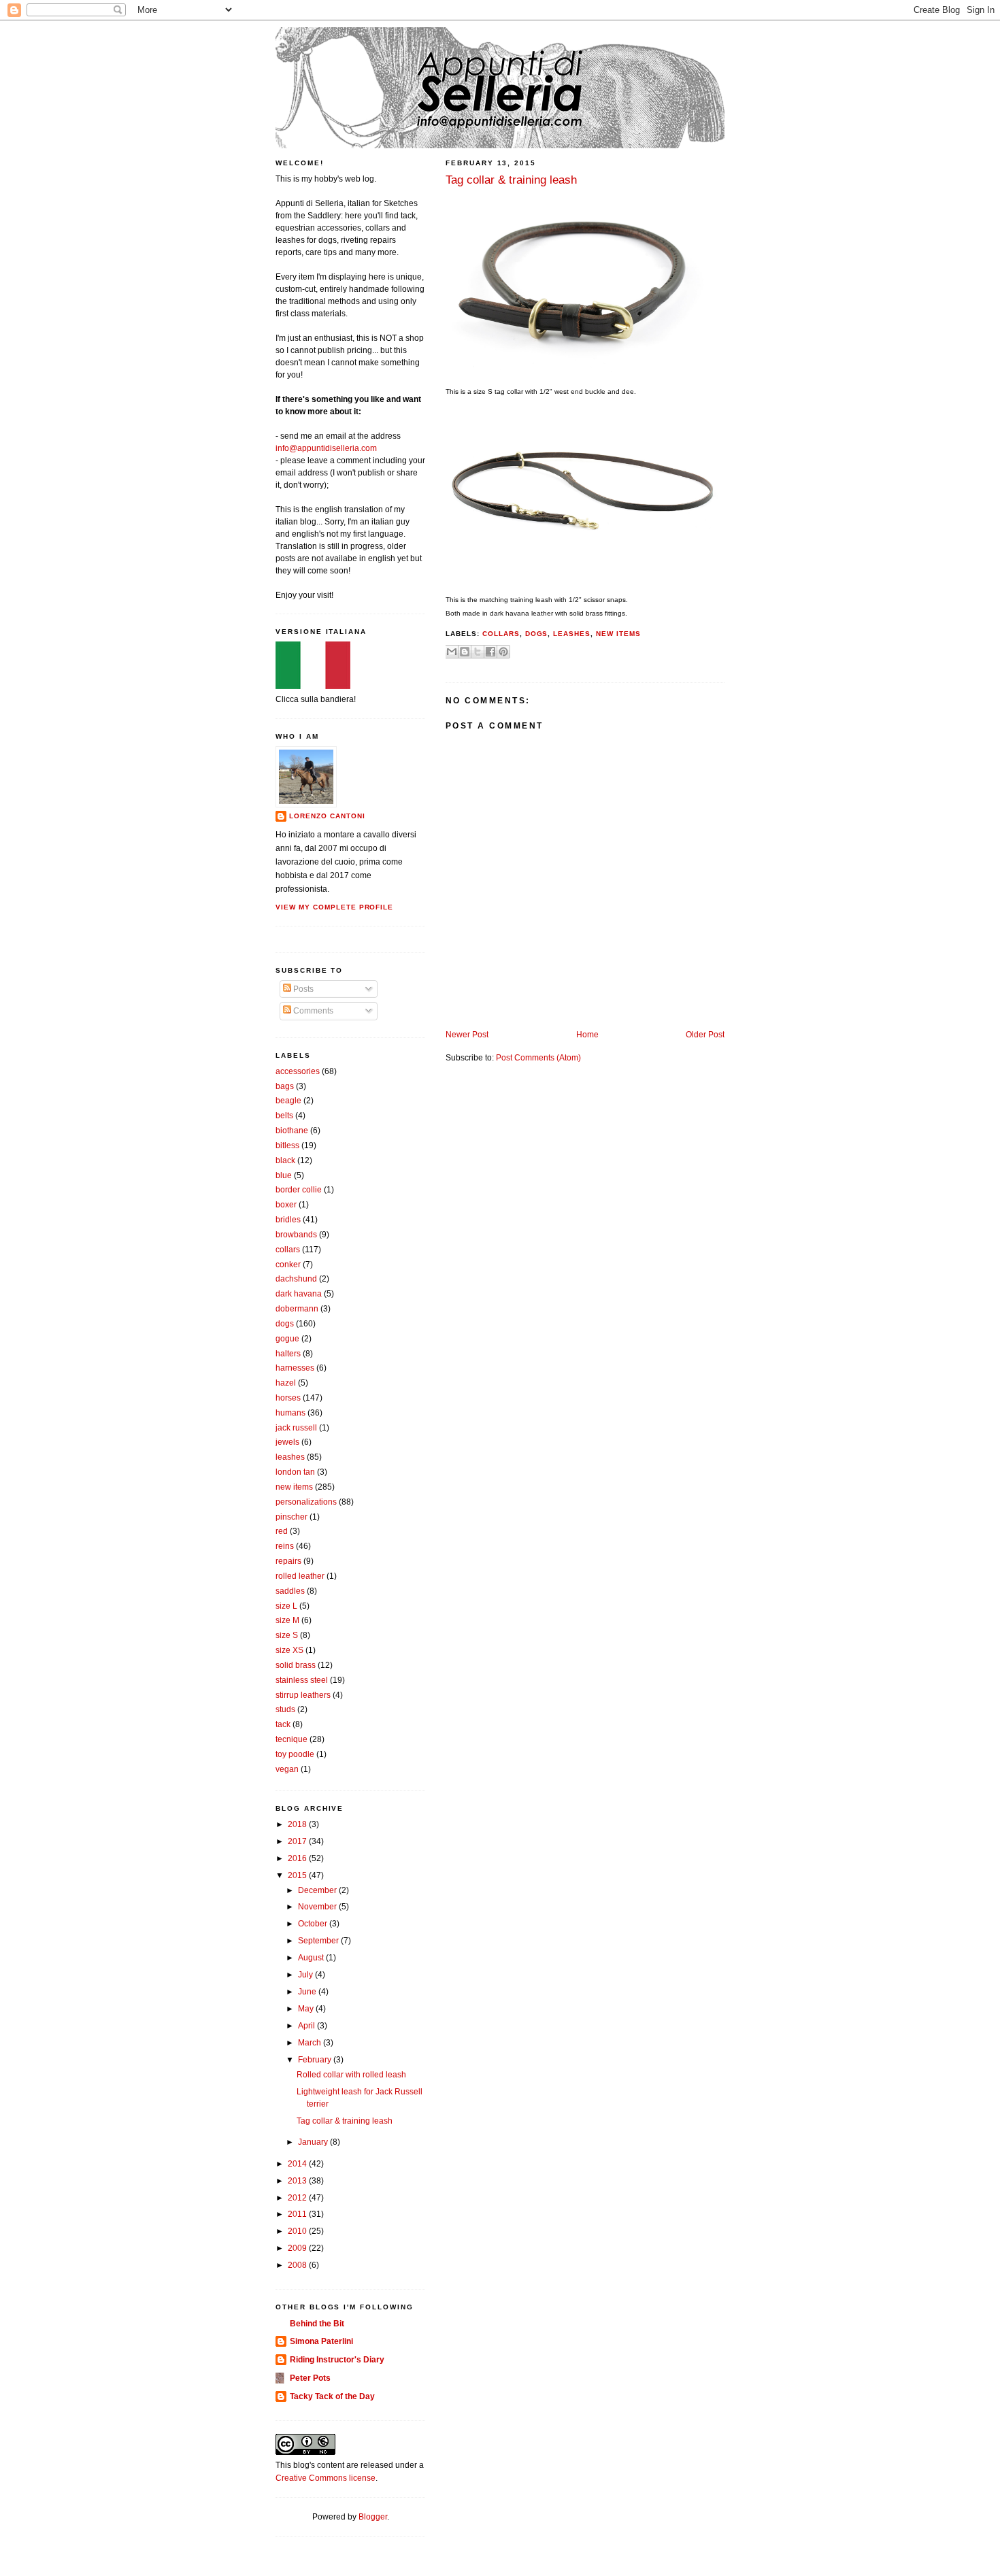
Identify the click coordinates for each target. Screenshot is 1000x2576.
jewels (287, 1442)
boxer (286, 1205)
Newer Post (467, 1035)
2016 (298, 1858)
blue (284, 1175)
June (308, 1992)
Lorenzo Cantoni (327, 816)
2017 (298, 1841)
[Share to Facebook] (490, 652)
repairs (288, 1561)
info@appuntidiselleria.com (326, 448)
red (282, 1531)
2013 (298, 2181)
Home (587, 1035)
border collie (299, 1190)
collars (501, 634)
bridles (288, 1220)
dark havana (299, 1294)
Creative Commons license (326, 2478)
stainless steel (302, 1680)
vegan (287, 1769)
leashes (572, 634)
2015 (298, 1875)
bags (285, 1086)
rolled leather (300, 1576)
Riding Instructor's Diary (337, 2360)
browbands (296, 1235)
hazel (286, 1383)
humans (290, 1413)
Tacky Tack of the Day (332, 2396)
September (319, 1941)
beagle (288, 1101)
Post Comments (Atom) (538, 1058)
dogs (537, 634)
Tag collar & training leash (345, 2121)
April (307, 2026)
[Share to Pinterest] (503, 652)
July (306, 1975)
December (318, 1890)
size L (286, 1606)
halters (288, 1354)
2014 (298, 2164)
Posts (302, 989)
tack (283, 1724)
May (307, 2009)
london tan (295, 1472)
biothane (292, 1131)
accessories (298, 1071)
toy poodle (295, 1754)
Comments (312, 1011)
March (311, 2043)
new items (618, 634)
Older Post (705, 1035)
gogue (287, 1339)
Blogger (373, 2517)
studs (285, 1709)
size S (287, 1635)
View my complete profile (334, 907)
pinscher (291, 1517)
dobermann (297, 1309)
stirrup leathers (303, 1695)
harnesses (295, 1368)
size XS (289, 1650)
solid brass (296, 1665)
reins (285, 1546)
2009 (298, 2248)
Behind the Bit (317, 2324)
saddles (290, 1591)
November (318, 1907)
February (316, 2060)
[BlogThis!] (465, 652)
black (285, 1160)
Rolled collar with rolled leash (351, 2075)
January (314, 2142)
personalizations (306, 1502)
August (312, 1958)
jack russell (296, 1428)
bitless (287, 1145)
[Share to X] (478, 652)
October (314, 1924)
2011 (298, 2214)
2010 (298, 2231)
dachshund (296, 1279)
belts (284, 1116)
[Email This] (452, 652)
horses (288, 1398)
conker (288, 1265)
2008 (298, 2265)
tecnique (291, 1739)
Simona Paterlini (321, 2341)
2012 (298, 2198)
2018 (298, 1824)
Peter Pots (310, 2378)
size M (287, 1620)
